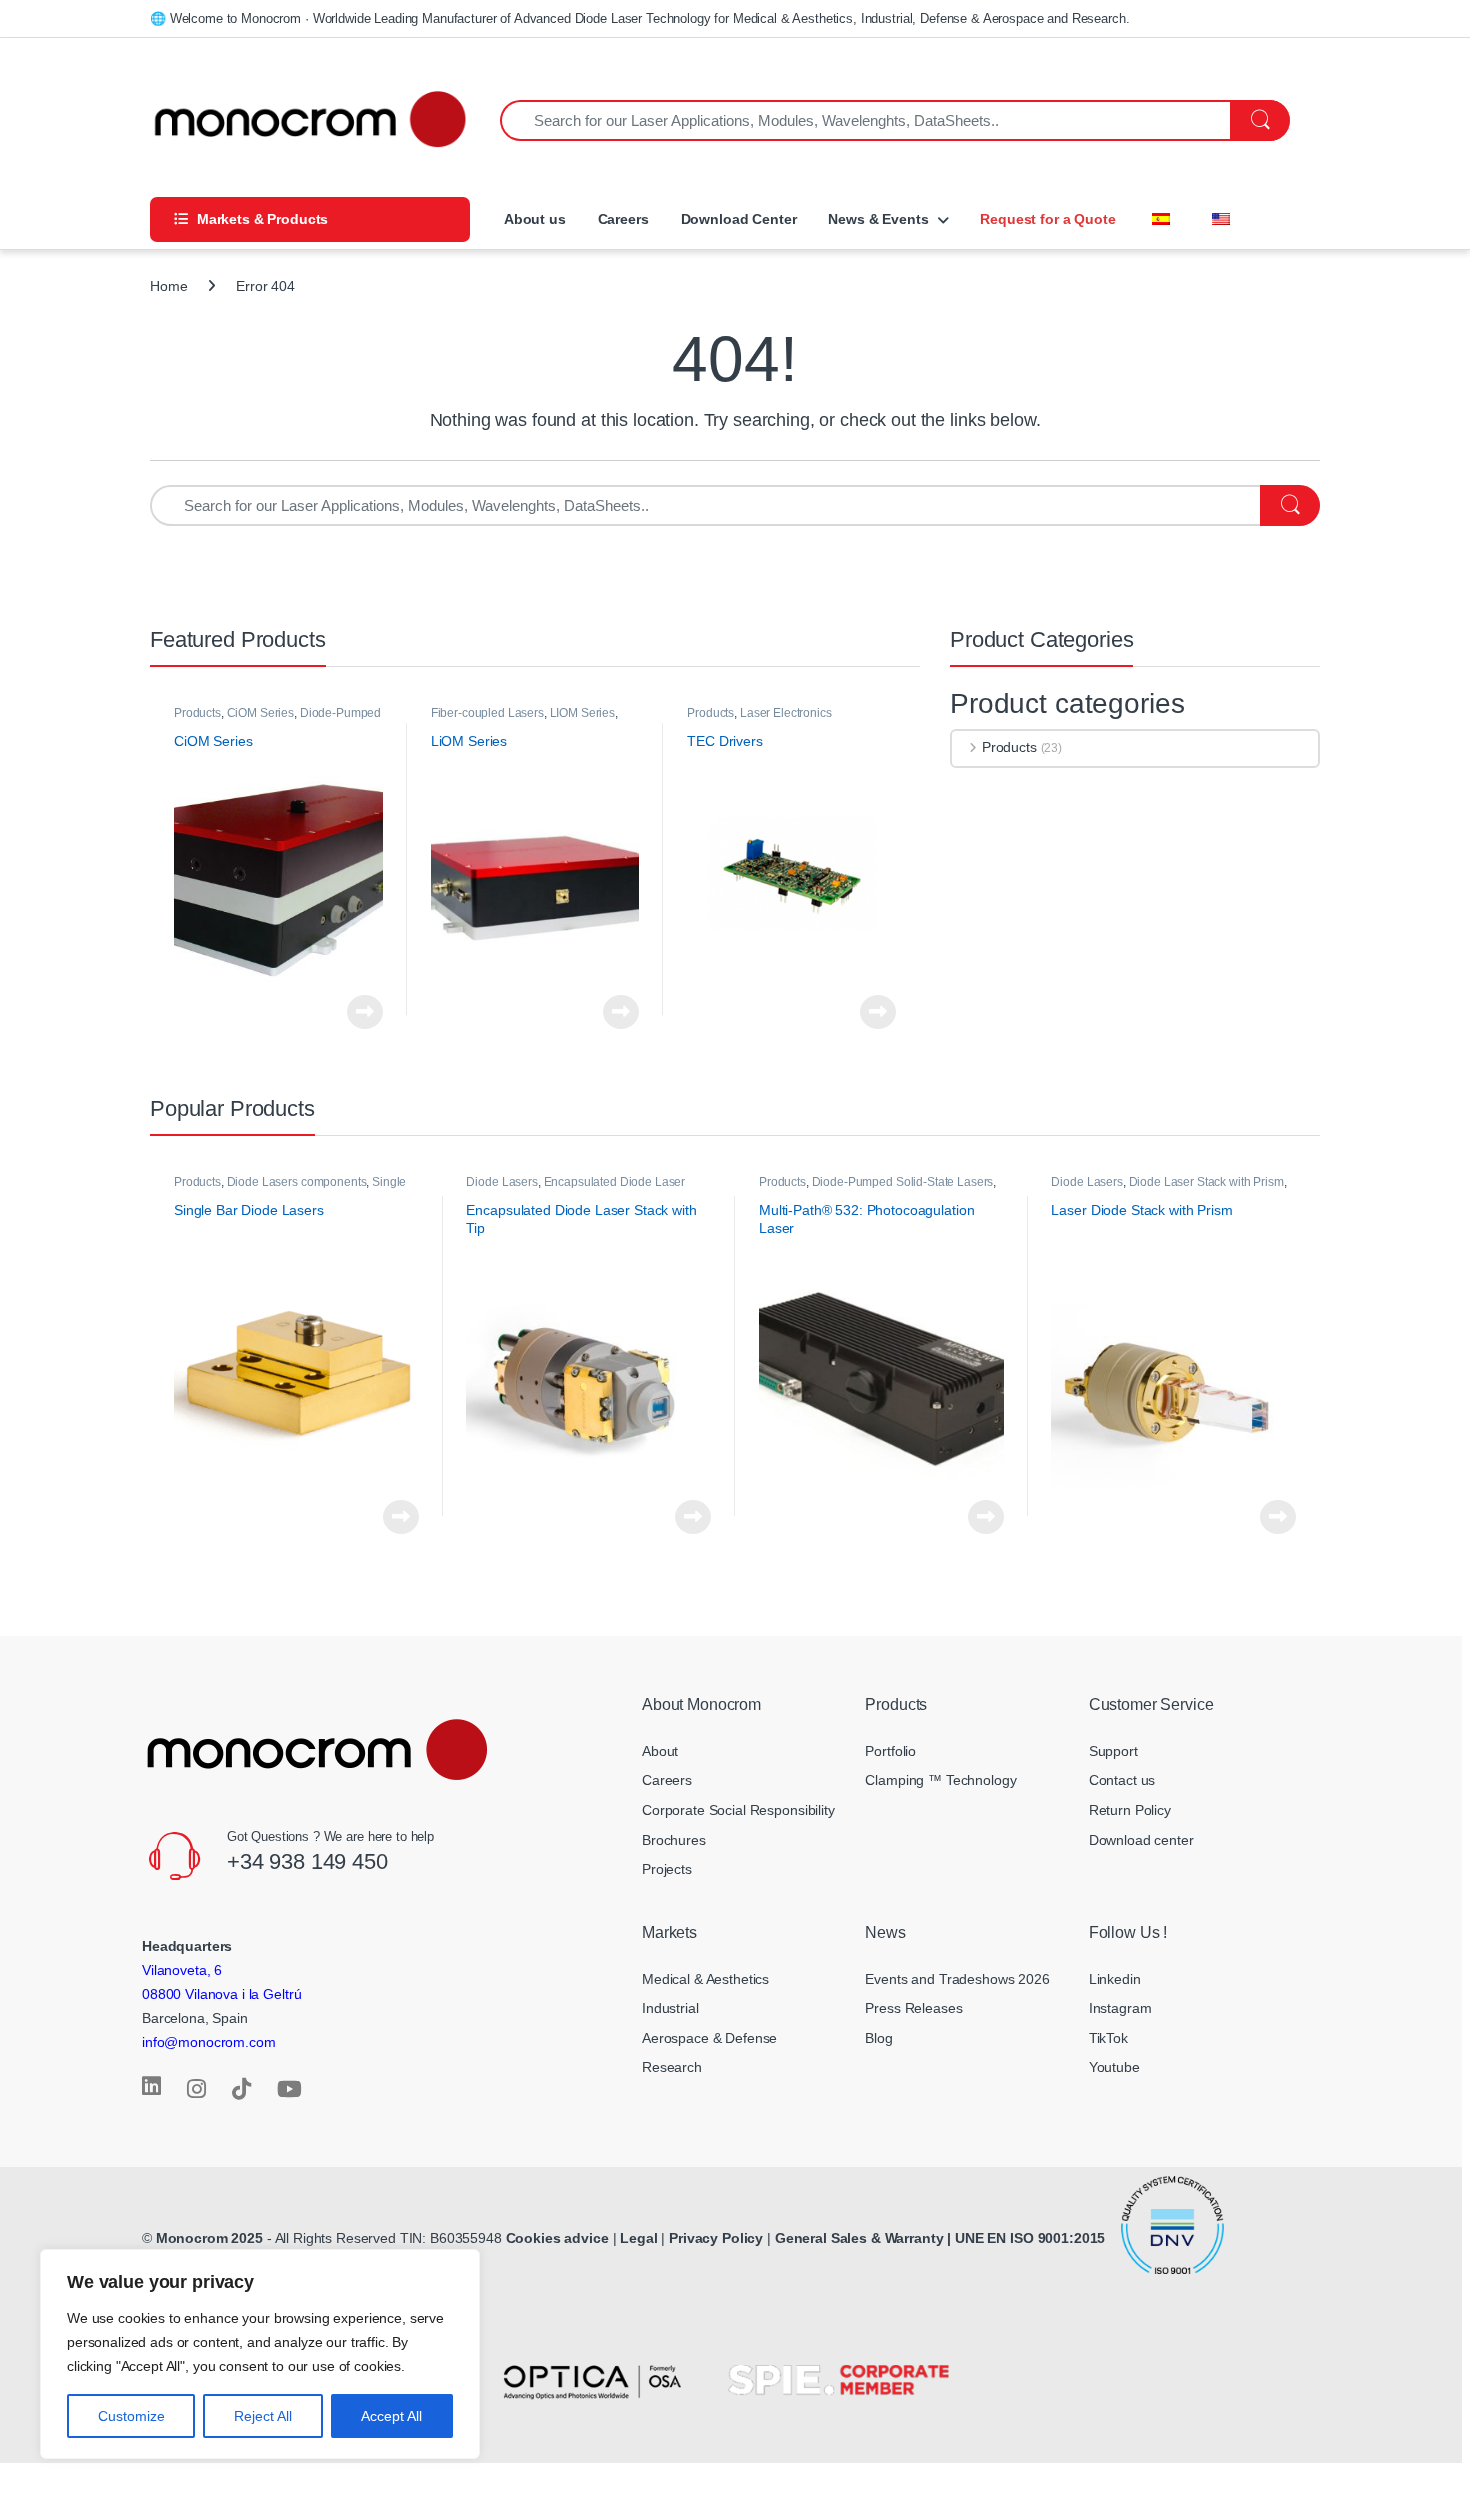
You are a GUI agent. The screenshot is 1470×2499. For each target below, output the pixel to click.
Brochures (674, 1840)
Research (672, 2067)
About (660, 1751)
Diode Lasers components (297, 1182)
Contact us (1122, 1780)
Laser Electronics (786, 713)
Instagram (1120, 2008)
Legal (640, 2238)
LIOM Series (582, 713)
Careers (623, 219)
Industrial (670, 2008)
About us (533, 219)
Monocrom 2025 (209, 2238)
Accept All (391, 2416)
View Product (359, 1012)
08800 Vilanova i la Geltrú (221, 1994)
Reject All (263, 2416)
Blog (878, 2038)
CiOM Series (260, 713)
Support (1113, 1751)
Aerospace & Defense (709, 2038)
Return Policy (1130, 1810)
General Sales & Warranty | (863, 2238)
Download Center (739, 219)
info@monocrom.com (209, 2042)
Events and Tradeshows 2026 (957, 1979)
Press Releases (913, 2008)
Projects (667, 1869)
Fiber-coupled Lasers (487, 713)
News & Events (878, 219)
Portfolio (890, 1751)
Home (168, 286)
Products (197, 713)
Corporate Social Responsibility (738, 1810)
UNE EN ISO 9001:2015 (1032, 2238)
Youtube (1114, 2067)
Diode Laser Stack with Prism (1206, 1182)
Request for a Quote (1047, 219)
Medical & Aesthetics (705, 1979)
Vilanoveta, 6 (182, 1970)
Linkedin (1115, 1979)
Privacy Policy (716, 2238)
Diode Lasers (501, 1182)
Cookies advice (557, 2238)
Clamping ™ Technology (940, 1780)
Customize (131, 2416)
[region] (260, 2354)
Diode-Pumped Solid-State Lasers (903, 1182)
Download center (1141, 1840)
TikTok (1108, 2038)
